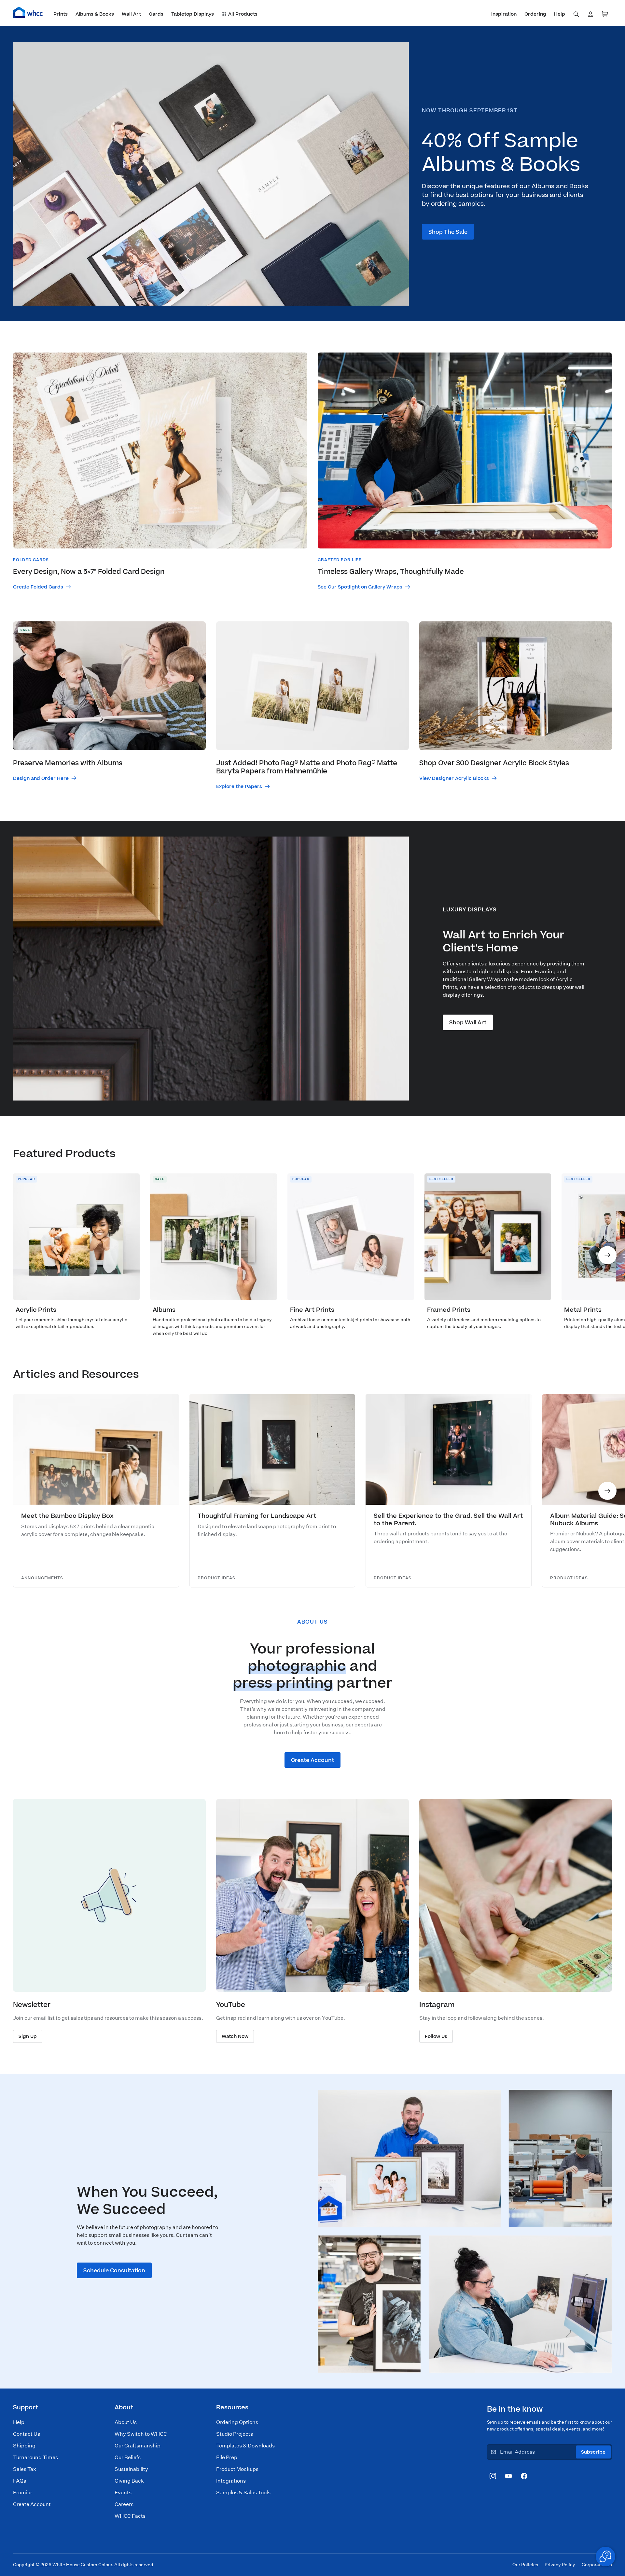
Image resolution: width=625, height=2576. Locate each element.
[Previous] (18, 1255)
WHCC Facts (130, 2516)
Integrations (231, 2481)
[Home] (28, 12)
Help (19, 2422)
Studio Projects (235, 2434)
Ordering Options (237, 2422)
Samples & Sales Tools (243, 2493)
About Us (126, 2422)
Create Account (32, 2504)
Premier (23, 2493)
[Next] (607, 1255)
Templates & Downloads (245, 2446)
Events (123, 2493)
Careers (124, 2504)
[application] (605, 2556)
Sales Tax (25, 2469)
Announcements (42, 1578)
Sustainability (131, 2469)
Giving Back (129, 2481)
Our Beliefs (128, 2457)
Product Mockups (237, 2469)
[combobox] (576, 14)
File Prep (227, 2457)
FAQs (20, 2481)
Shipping (24, 2446)
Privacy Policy (560, 2565)
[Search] (576, 14)
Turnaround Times (35, 2457)
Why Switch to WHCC (141, 2434)
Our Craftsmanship (138, 2446)
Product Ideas (216, 1578)
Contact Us (27, 2434)
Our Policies (525, 2565)
